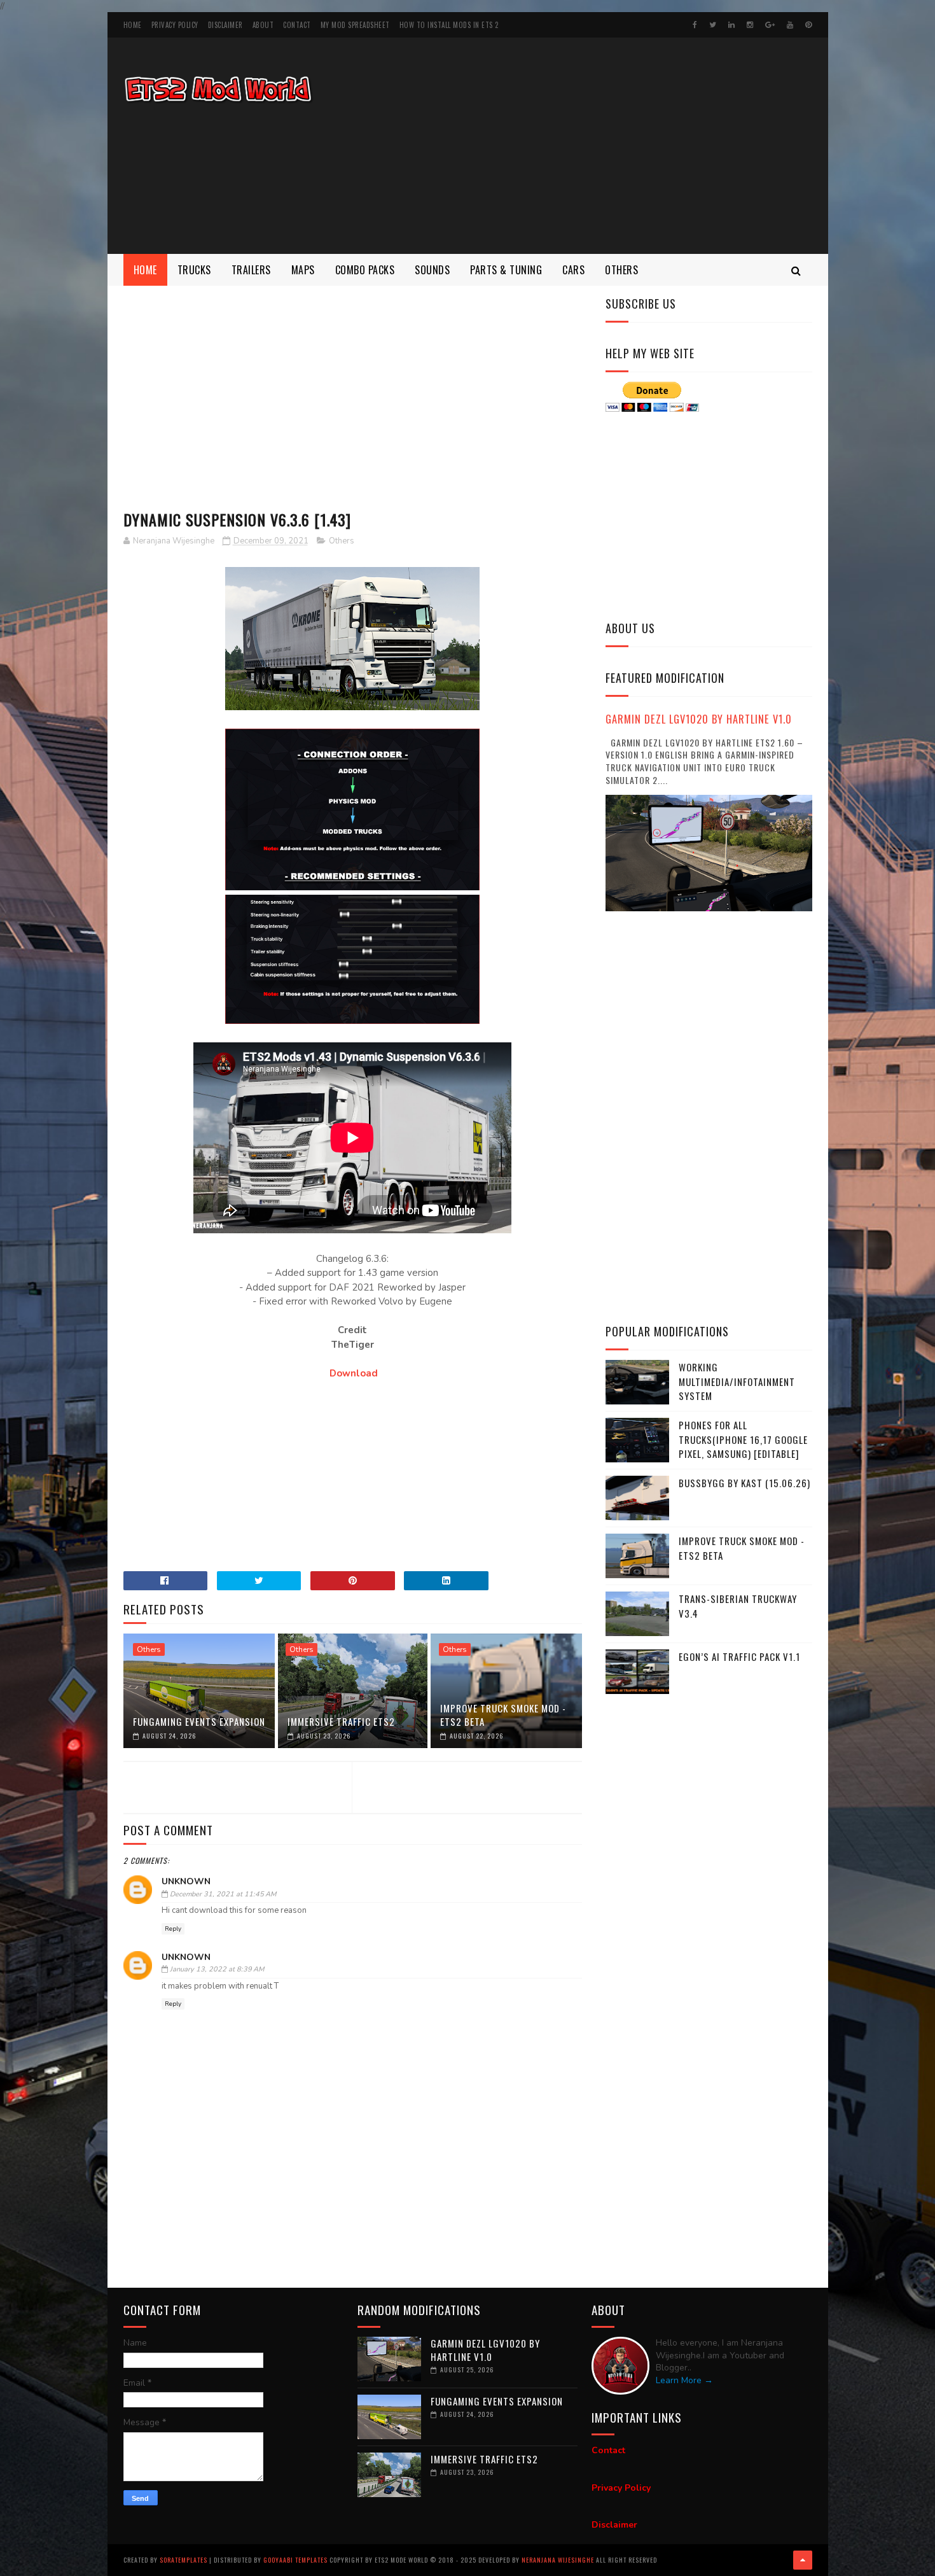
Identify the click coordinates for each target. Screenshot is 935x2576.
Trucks (194, 270)
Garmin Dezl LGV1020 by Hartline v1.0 (699, 719)
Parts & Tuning (506, 270)
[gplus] (770, 25)
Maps (303, 270)
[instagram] (750, 25)
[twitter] (713, 25)
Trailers (251, 270)
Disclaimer (225, 25)
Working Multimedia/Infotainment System (737, 1381)
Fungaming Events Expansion (199, 1721)
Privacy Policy (175, 25)
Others (621, 270)
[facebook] (695, 25)
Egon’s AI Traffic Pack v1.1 (739, 1656)
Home (133, 25)
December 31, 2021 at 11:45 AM (223, 1894)
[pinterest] (808, 25)
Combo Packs (365, 270)
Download (354, 1373)
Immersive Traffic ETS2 (341, 1721)
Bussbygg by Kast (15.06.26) (745, 1483)
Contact (297, 25)
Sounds (432, 270)
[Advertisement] (581, 146)
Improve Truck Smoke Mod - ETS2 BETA (503, 1715)
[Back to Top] (803, 2560)
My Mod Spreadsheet (355, 25)
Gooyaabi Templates (295, 2560)
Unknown (186, 1881)
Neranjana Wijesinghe (559, 2560)
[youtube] (790, 25)
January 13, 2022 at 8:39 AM (217, 1969)
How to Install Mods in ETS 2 (449, 25)
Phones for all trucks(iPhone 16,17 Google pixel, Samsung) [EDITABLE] (743, 1439)
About (263, 25)
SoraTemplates (184, 2560)
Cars (573, 270)
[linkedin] (731, 25)
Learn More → (684, 2380)
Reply (173, 1929)
